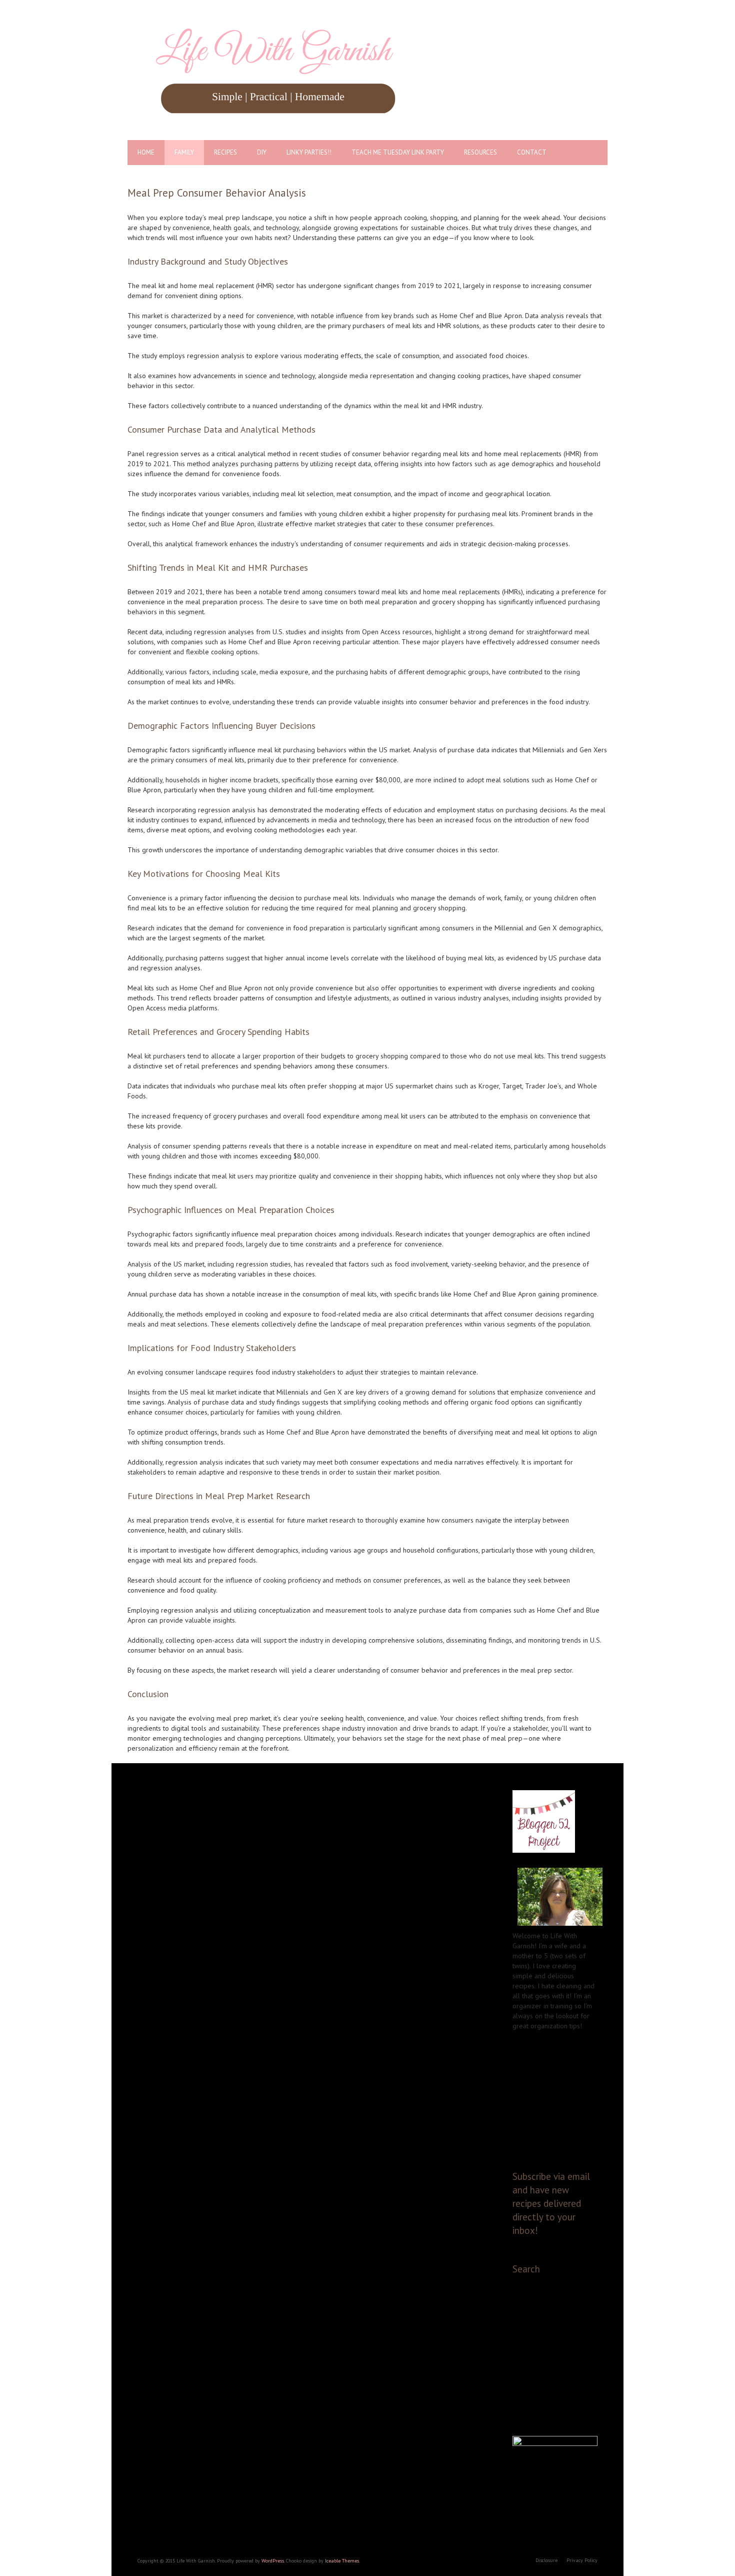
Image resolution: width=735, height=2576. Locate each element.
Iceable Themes (342, 2561)
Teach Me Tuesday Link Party (398, 152)
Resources (480, 152)
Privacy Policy (582, 2560)
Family (184, 152)
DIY (262, 152)
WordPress (273, 2561)
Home (146, 152)
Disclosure (546, 2560)
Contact (532, 152)
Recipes (225, 152)
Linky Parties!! (309, 152)
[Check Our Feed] (555, 2076)
